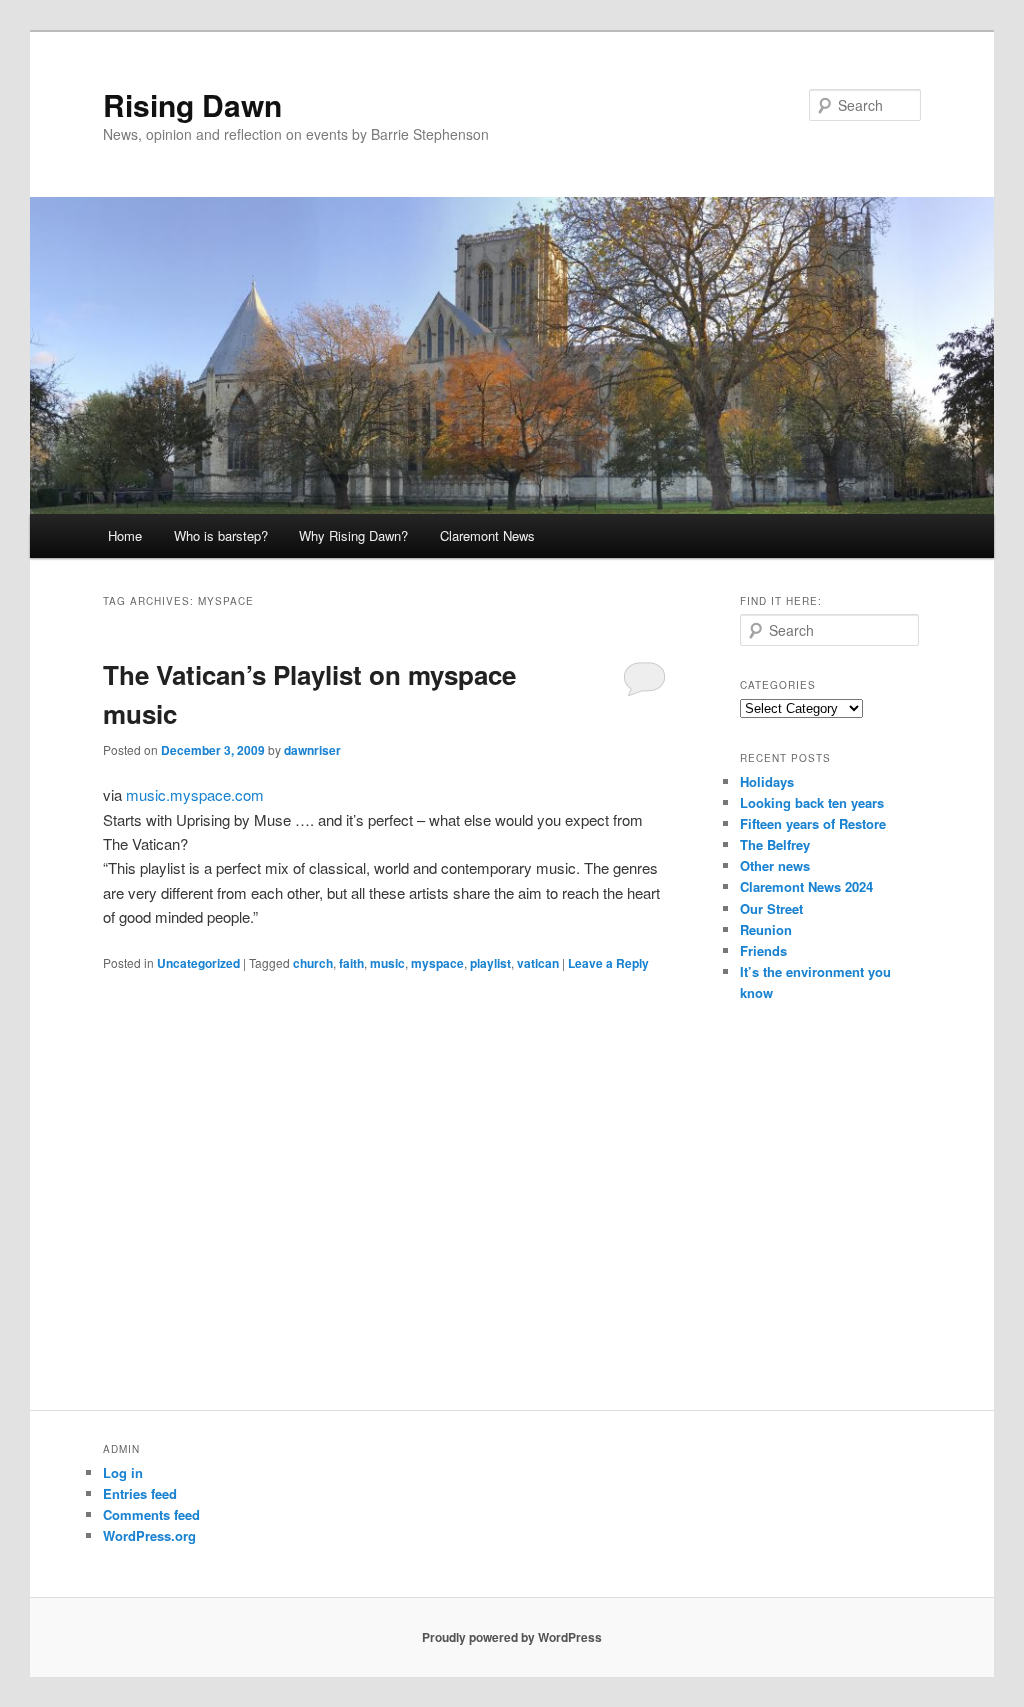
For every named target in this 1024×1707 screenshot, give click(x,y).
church (313, 963)
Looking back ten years (812, 802)
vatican (538, 963)
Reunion (766, 929)
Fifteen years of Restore (813, 823)
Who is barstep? (221, 535)
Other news (775, 865)
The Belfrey (775, 844)
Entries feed (140, 1493)
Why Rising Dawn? (353, 535)
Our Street (771, 908)
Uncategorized (198, 963)
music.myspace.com (195, 794)
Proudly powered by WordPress (512, 1637)
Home (125, 535)
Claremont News (487, 535)
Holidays (767, 781)
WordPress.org (149, 1535)
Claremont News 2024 (806, 886)
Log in (123, 1472)
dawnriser (312, 750)
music (387, 963)
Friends (763, 950)
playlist (490, 963)
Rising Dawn (192, 104)
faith (351, 963)
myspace (437, 963)
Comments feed (151, 1514)
